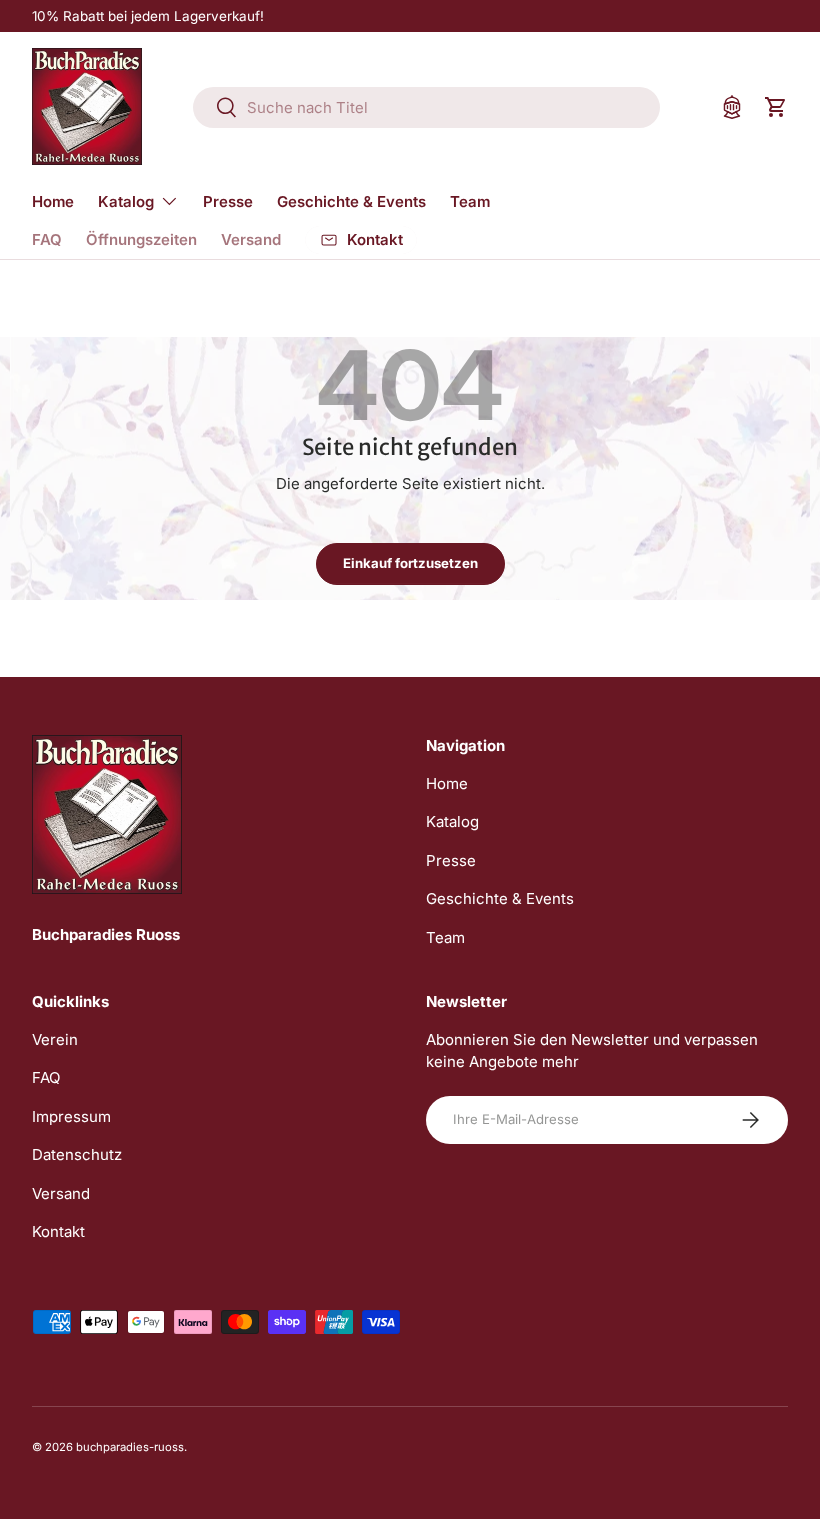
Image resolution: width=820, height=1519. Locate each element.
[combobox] (426, 107)
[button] (776, 107)
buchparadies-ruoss (130, 1447)
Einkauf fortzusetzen (410, 563)
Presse (228, 201)
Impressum (71, 1116)
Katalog (452, 821)
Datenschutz (77, 1154)
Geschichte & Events (351, 201)
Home (53, 201)
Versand (251, 239)
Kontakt (58, 1231)
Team (470, 201)
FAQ (47, 239)
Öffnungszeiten (141, 239)
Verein (55, 1039)
